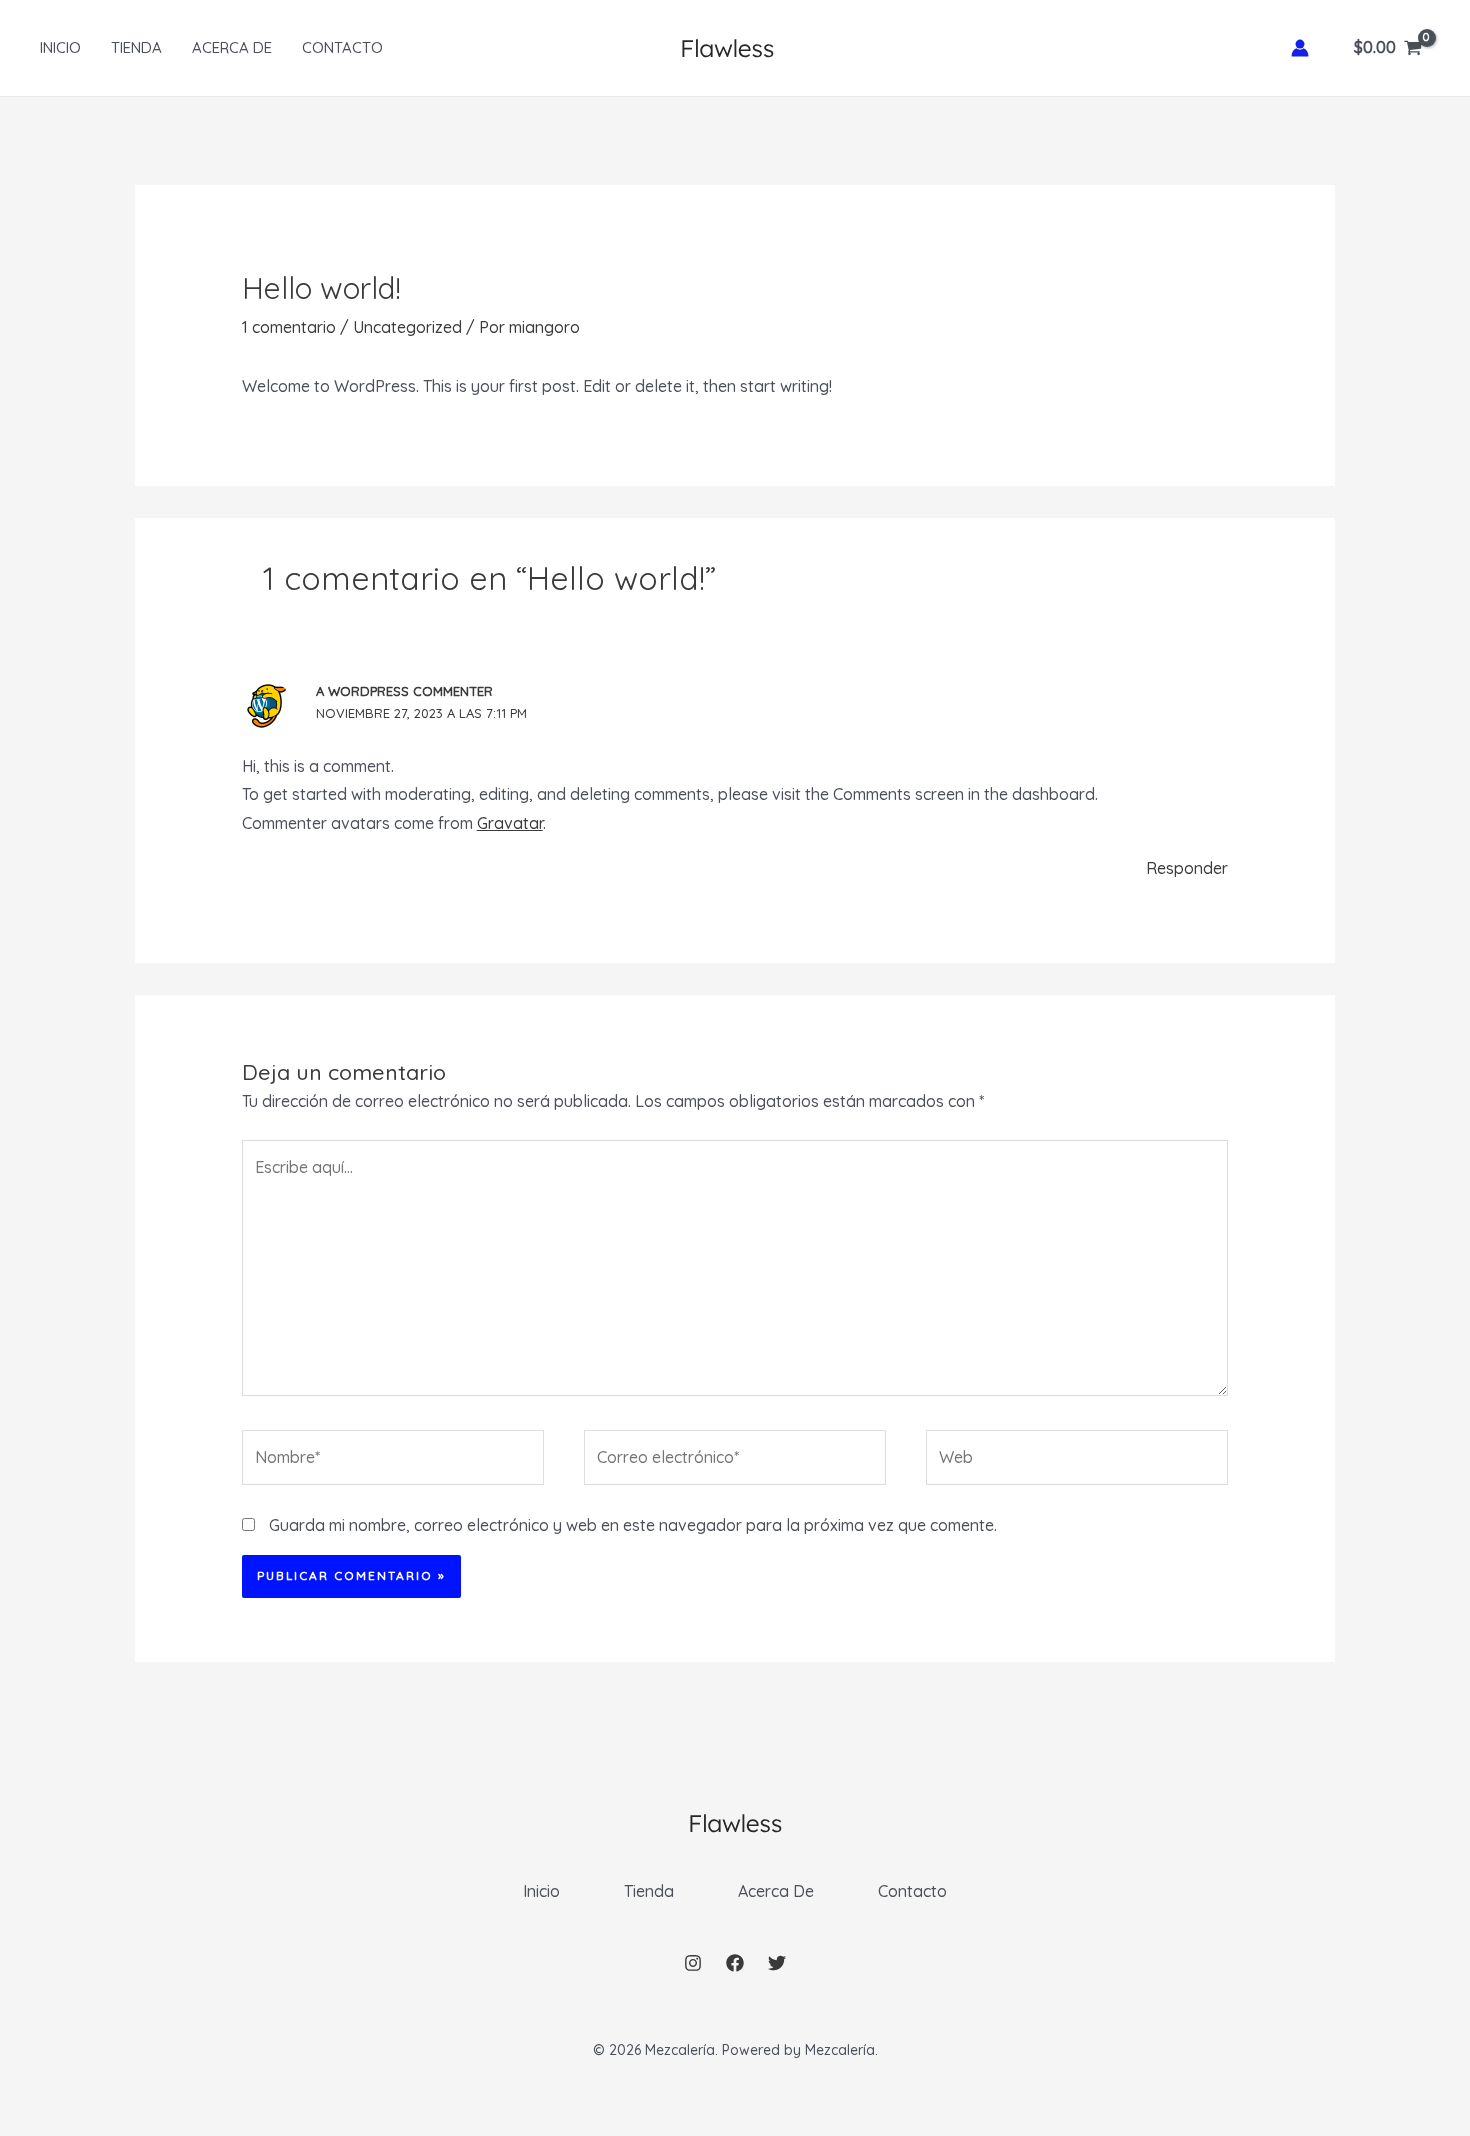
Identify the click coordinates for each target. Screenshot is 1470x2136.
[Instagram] (693, 1963)
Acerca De (232, 47)
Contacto (342, 47)
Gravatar (510, 823)
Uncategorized (407, 327)
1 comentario (289, 327)
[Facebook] (735, 1963)
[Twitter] (777, 1963)
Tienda (136, 47)
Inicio (60, 47)
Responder (1187, 868)
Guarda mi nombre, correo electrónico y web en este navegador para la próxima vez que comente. (633, 1525)
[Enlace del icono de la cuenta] (1300, 48)
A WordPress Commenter (404, 691)
